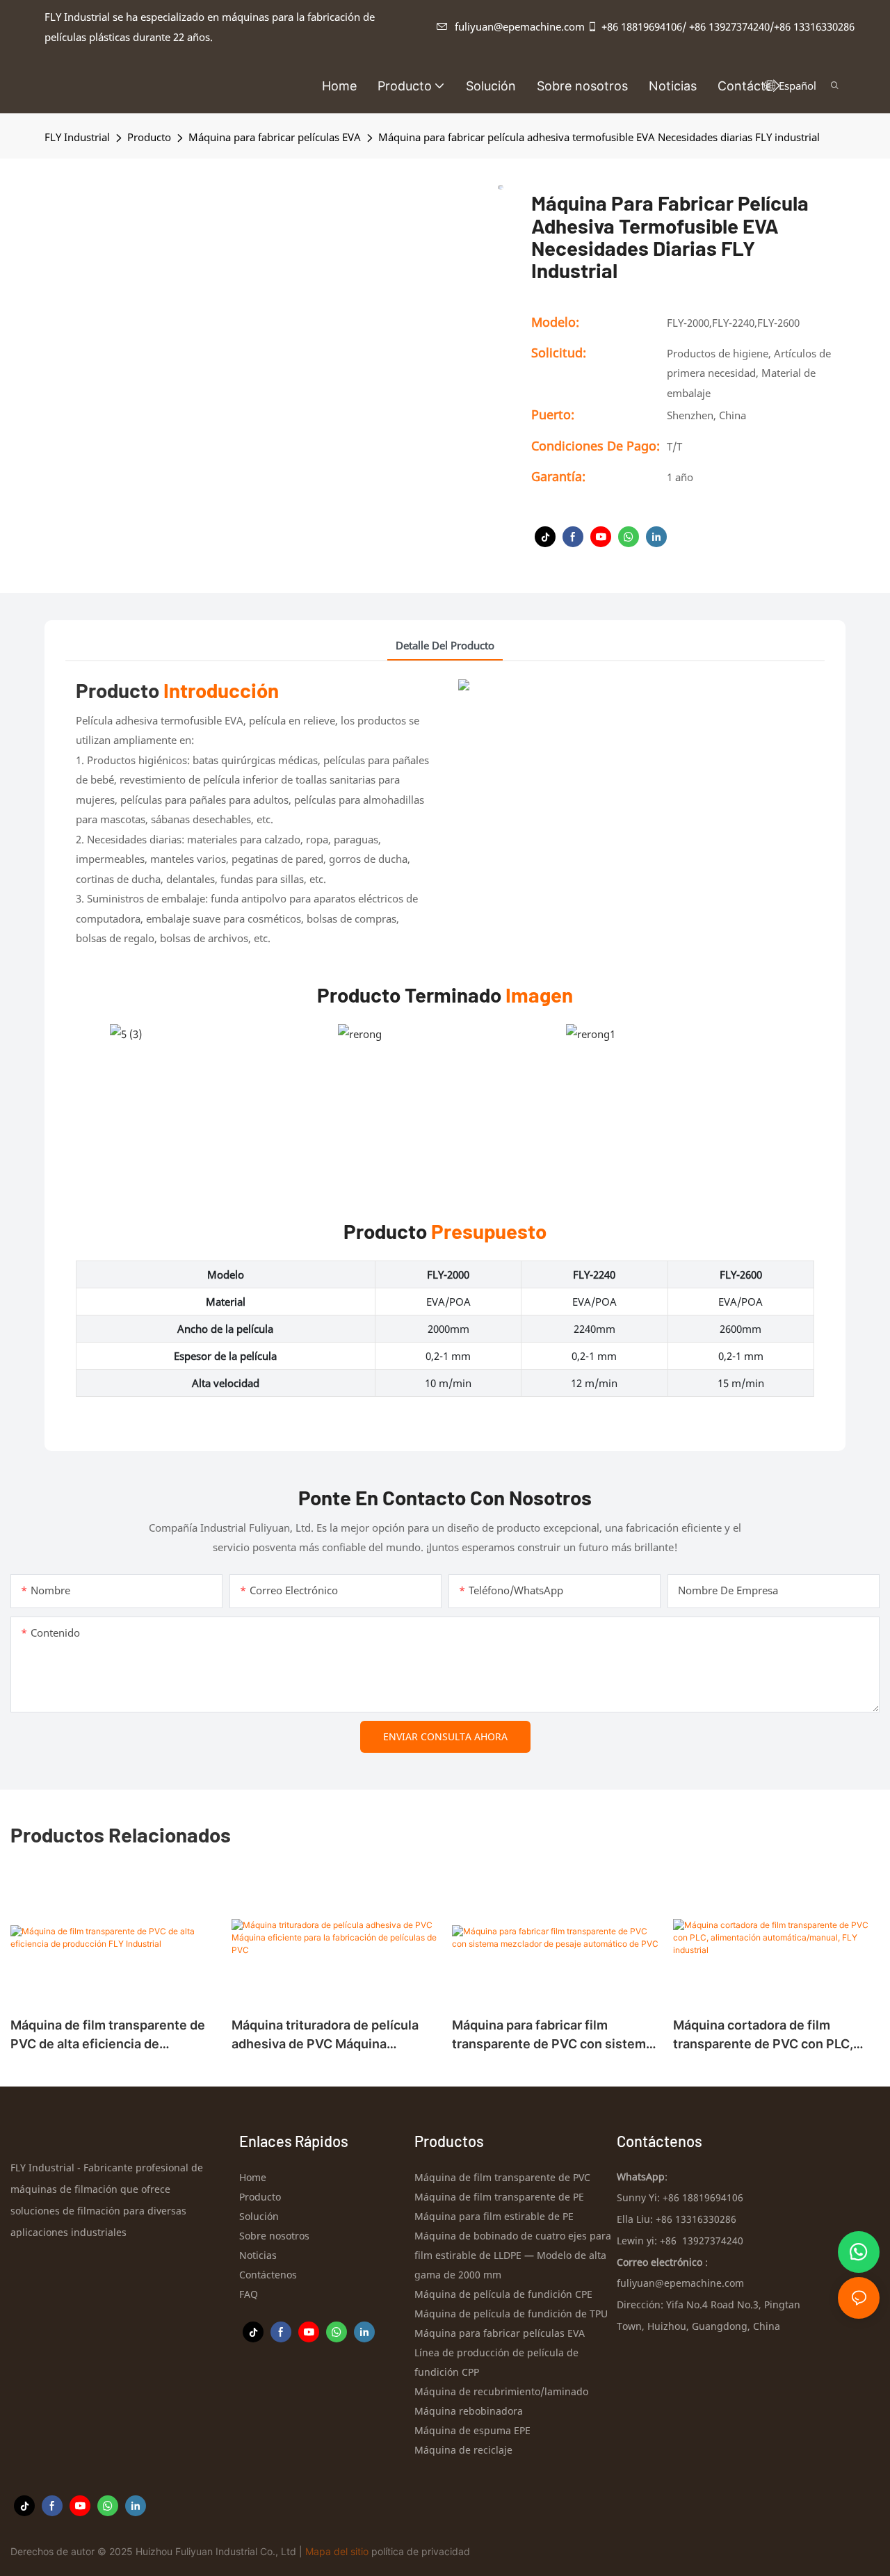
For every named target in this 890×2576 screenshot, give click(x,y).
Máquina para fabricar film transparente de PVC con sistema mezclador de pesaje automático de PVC (552, 2035)
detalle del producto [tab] (445, 645)
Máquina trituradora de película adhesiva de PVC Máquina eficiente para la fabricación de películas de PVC (325, 2035)
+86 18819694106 (642, 26)
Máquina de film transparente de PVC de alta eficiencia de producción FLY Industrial (108, 2035)
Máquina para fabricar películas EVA (275, 137)
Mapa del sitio (337, 2551)
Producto (149, 137)
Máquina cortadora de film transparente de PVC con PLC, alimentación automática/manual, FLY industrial (773, 2035)
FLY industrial (77, 137)
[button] (776, 86)
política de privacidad (421, 2551)
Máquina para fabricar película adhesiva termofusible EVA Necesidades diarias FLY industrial (599, 137)
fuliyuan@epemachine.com (520, 26)
